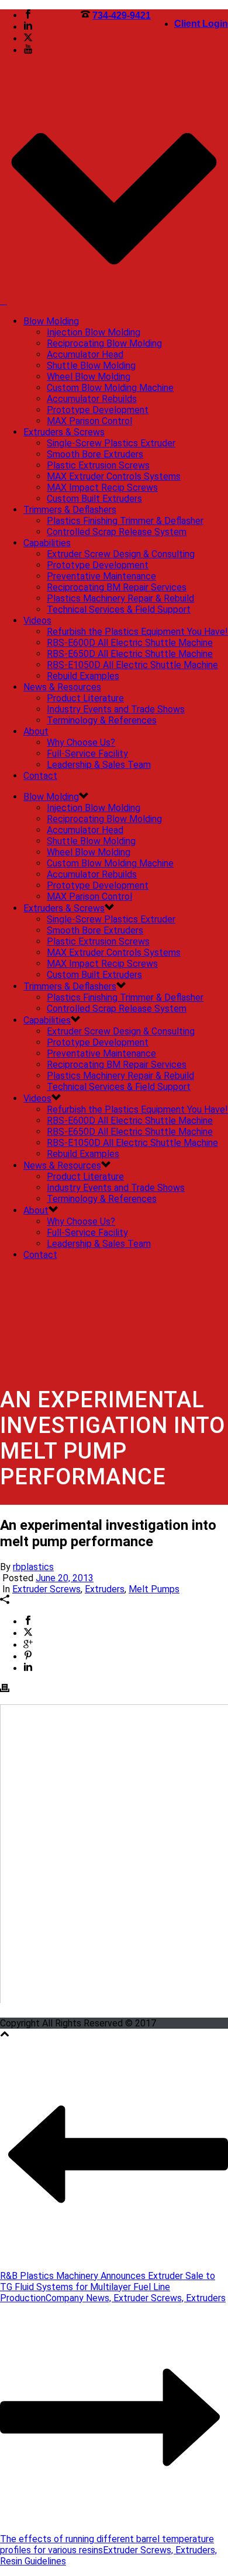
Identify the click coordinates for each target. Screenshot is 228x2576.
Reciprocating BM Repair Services (117, 587)
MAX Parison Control (89, 421)
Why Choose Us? (81, 742)
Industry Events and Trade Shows (116, 709)
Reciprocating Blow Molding (104, 343)
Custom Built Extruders (94, 499)
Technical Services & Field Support (119, 609)
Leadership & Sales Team (99, 765)
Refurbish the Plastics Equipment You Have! (137, 632)
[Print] (5, 1689)
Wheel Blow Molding (89, 377)
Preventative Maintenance (101, 576)
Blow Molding (51, 321)
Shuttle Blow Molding (91, 366)
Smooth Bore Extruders (95, 454)
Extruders (105, 1589)
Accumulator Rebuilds (92, 399)
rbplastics (33, 1567)
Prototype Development (98, 410)
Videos (37, 621)
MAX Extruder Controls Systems (114, 476)
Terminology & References (102, 720)
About (36, 731)
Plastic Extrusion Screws (98, 465)
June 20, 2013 (65, 1578)
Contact (40, 776)
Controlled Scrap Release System (117, 532)
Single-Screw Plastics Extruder (111, 443)
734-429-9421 (122, 15)
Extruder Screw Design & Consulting (121, 554)
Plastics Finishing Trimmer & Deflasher (125, 521)
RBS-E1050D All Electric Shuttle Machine (132, 665)
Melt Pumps (154, 1589)
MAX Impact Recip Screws (102, 487)
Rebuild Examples (83, 676)
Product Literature (85, 698)
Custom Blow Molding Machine (110, 388)
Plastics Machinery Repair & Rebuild (120, 598)
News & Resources (62, 687)
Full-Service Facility (87, 754)
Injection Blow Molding (94, 332)
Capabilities (47, 543)
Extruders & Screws (64, 432)
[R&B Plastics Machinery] (4, 301)
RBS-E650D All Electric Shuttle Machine (130, 654)
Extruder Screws (46, 1589)
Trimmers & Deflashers (70, 510)
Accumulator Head (85, 354)
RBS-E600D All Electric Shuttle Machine (130, 643)
